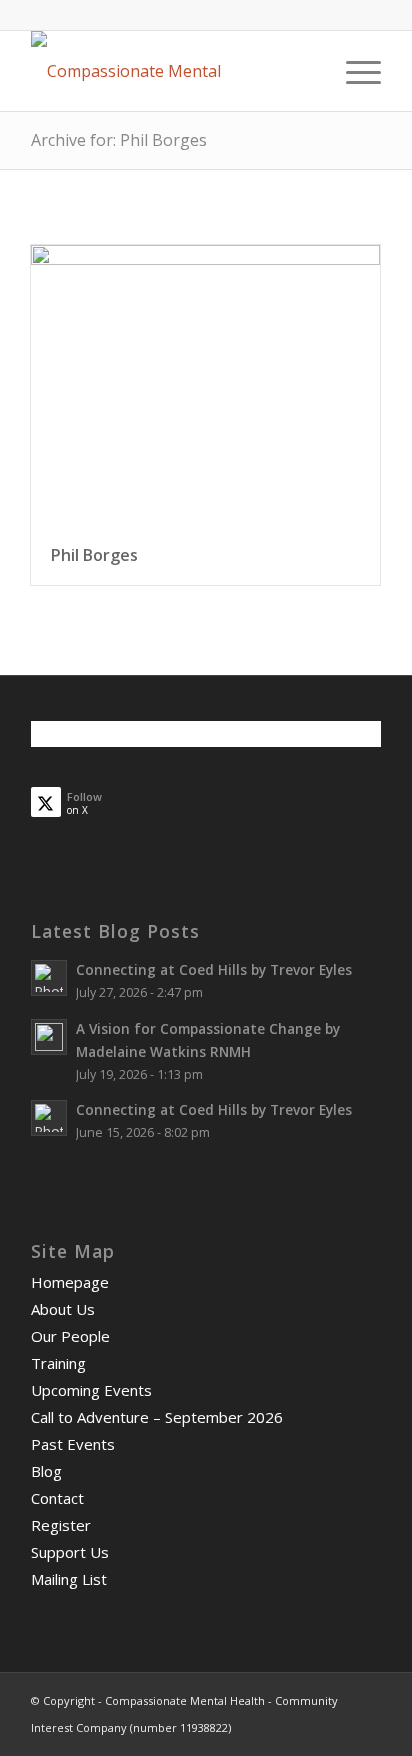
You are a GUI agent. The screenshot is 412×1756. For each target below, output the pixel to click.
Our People (70, 1336)
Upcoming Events (91, 1390)
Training (58, 1363)
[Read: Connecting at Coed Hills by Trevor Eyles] (49, 978)
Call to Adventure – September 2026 (157, 1417)
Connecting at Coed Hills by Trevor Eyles (214, 969)
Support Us (70, 1552)
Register (61, 1525)
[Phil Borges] (205, 386)
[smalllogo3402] (171, 71)
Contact (57, 1498)
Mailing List (69, 1579)
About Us (63, 1309)
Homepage (70, 1282)
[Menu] (353, 71)
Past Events (73, 1444)
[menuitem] (353, 71)
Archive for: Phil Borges (119, 140)
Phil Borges (94, 555)
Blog (46, 1471)
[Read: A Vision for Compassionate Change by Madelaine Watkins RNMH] (49, 1037)
